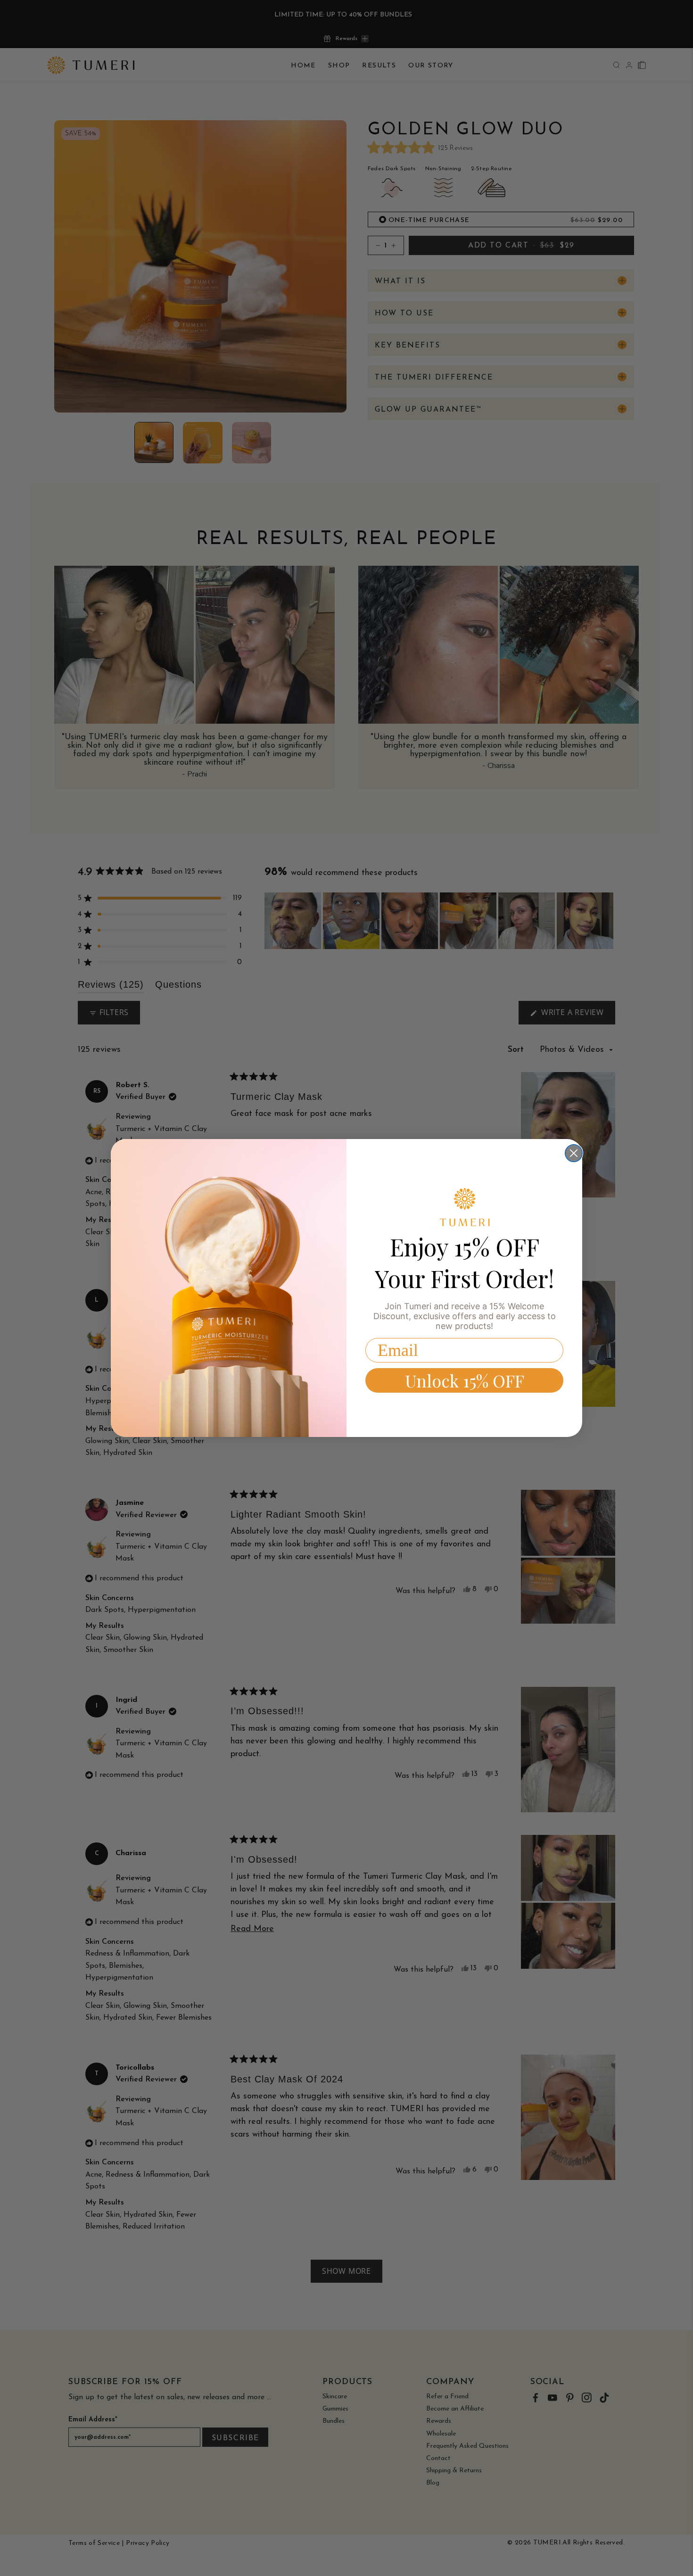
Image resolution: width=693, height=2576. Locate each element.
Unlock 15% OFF (465, 1380)
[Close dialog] (574, 1153)
